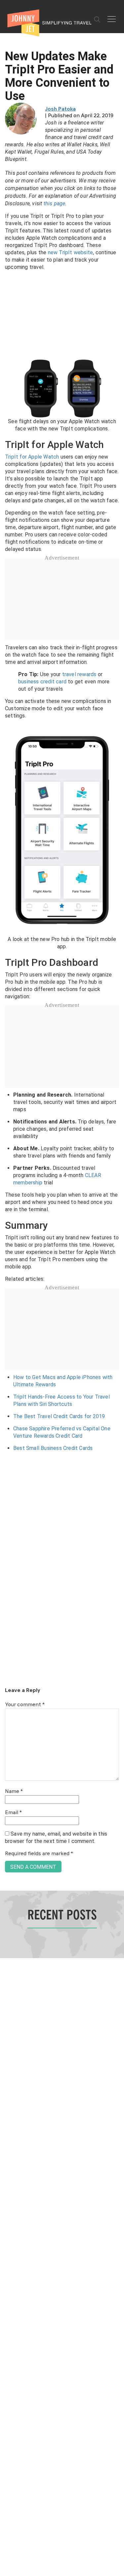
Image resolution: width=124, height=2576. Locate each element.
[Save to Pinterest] (7, 1295)
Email (13, 1813)
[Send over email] (7, 1310)
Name (14, 1792)
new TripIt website (71, 252)
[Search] (97, 20)
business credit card (42, 682)
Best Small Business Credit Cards (53, 1448)
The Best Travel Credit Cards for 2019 (59, 1416)
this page (55, 203)
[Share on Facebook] (7, 1266)
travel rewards (79, 674)
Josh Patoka (60, 109)
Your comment (25, 1705)
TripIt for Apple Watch (32, 457)
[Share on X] (7, 1281)
